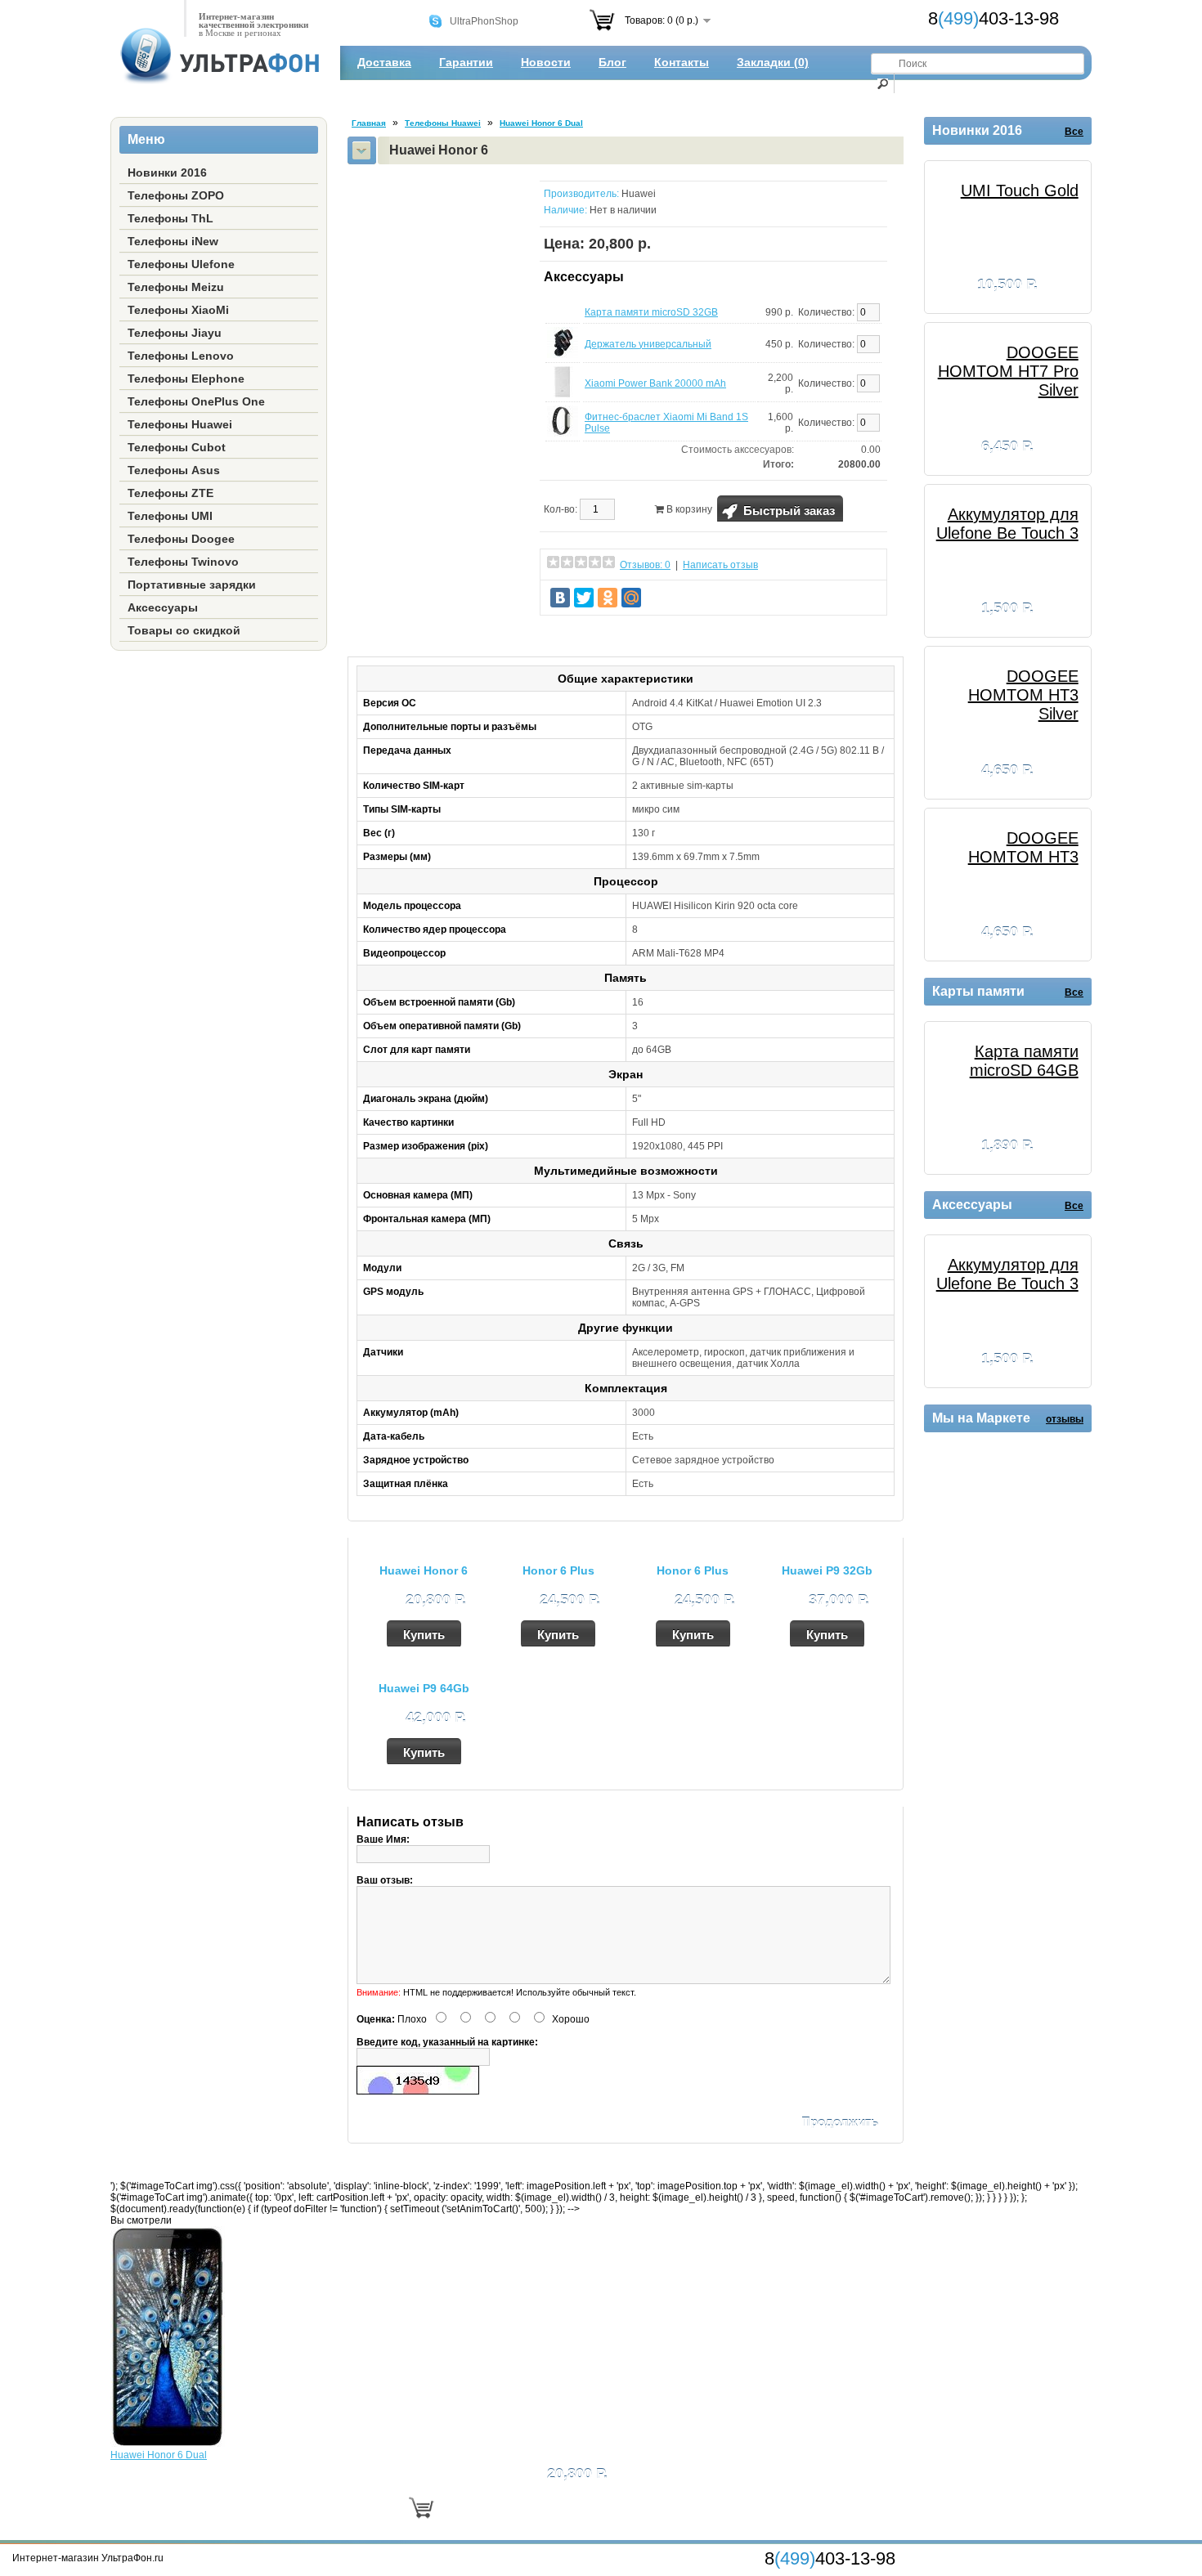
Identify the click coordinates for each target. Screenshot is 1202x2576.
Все (1074, 132)
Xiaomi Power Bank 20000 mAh (655, 383)
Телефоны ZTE (170, 493)
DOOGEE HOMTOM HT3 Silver (1023, 695)
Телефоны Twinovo (183, 562)
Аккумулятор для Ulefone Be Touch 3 (1007, 524)
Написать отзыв (720, 565)
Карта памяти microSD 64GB (1024, 1061)
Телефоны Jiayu (175, 333)
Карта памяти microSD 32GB (651, 312)
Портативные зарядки (192, 585)
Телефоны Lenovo (181, 356)
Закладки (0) (773, 62)
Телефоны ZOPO (176, 195)
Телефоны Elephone (186, 379)
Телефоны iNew (173, 241)
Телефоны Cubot (177, 447)
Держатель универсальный (648, 344)
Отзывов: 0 (645, 565)
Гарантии (466, 62)
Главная (369, 123)
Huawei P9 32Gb (827, 1570)
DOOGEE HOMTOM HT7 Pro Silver (1008, 371)
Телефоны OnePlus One (196, 401)
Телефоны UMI (170, 516)
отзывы (1065, 1419)
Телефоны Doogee (181, 539)
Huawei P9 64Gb (424, 1688)
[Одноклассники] (608, 598)
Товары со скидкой (184, 630)
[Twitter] (584, 598)
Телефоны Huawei (180, 424)
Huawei (639, 194)
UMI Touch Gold (1020, 190)
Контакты (682, 62)
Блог (612, 62)
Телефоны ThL (170, 218)
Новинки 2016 (167, 172)
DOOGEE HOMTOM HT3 (1023, 847)
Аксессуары (163, 607)
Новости (546, 62)
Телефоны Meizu (176, 287)
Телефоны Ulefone (181, 264)
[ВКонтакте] (560, 598)
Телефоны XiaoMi (178, 310)
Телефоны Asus (174, 470)
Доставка (384, 62)
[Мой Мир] (631, 598)
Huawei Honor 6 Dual (541, 123)
